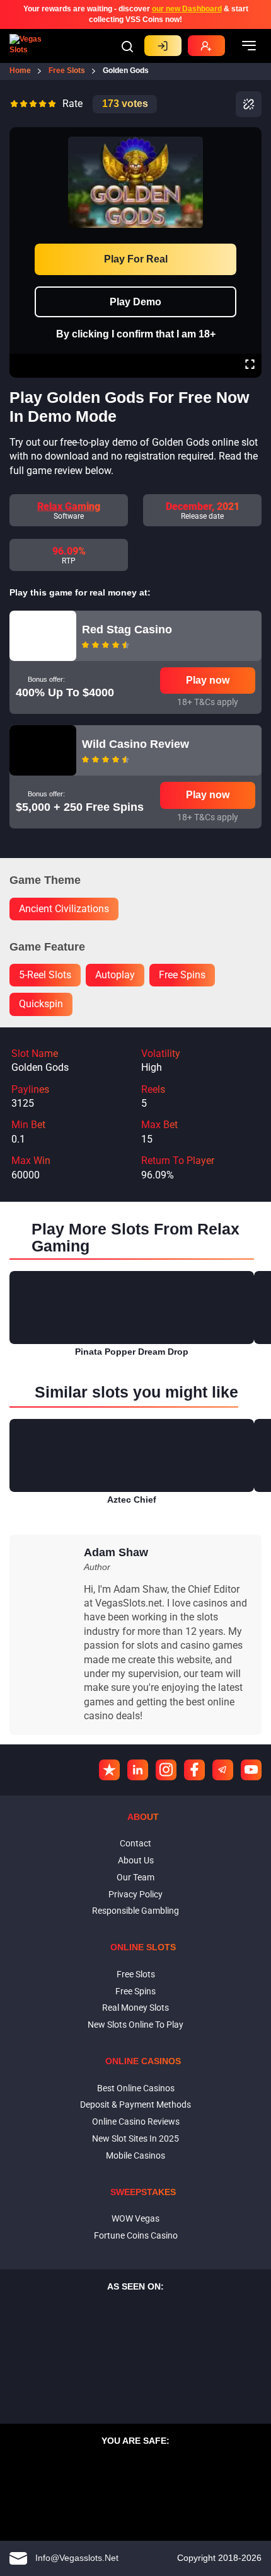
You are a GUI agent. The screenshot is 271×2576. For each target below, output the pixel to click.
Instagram (166, 1770)
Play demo (135, 302)
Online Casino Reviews (136, 2121)
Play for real (136, 259)
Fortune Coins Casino (136, 2235)
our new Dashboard (187, 9)
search (127, 47)
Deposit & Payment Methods (135, 2104)
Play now (208, 680)
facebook (194, 1770)
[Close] (250, 136)
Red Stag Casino (127, 630)
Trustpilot (109, 1770)
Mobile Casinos (135, 2155)
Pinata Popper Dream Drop (132, 1352)
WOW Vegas (135, 2218)
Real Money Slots (135, 2008)
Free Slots (136, 1974)
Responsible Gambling (135, 1911)
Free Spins (135, 1991)
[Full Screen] (250, 366)
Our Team (135, 1877)
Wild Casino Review (135, 744)
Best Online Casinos (136, 2088)
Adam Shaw (116, 1552)
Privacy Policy (135, 1894)
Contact (135, 1843)
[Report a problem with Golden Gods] (249, 104)
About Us (136, 1860)
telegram (223, 1770)
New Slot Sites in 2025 (135, 2138)
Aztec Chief (132, 1500)
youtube (251, 1770)
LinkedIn (138, 1770)
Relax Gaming (69, 506)
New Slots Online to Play (135, 2025)
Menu (249, 46)
